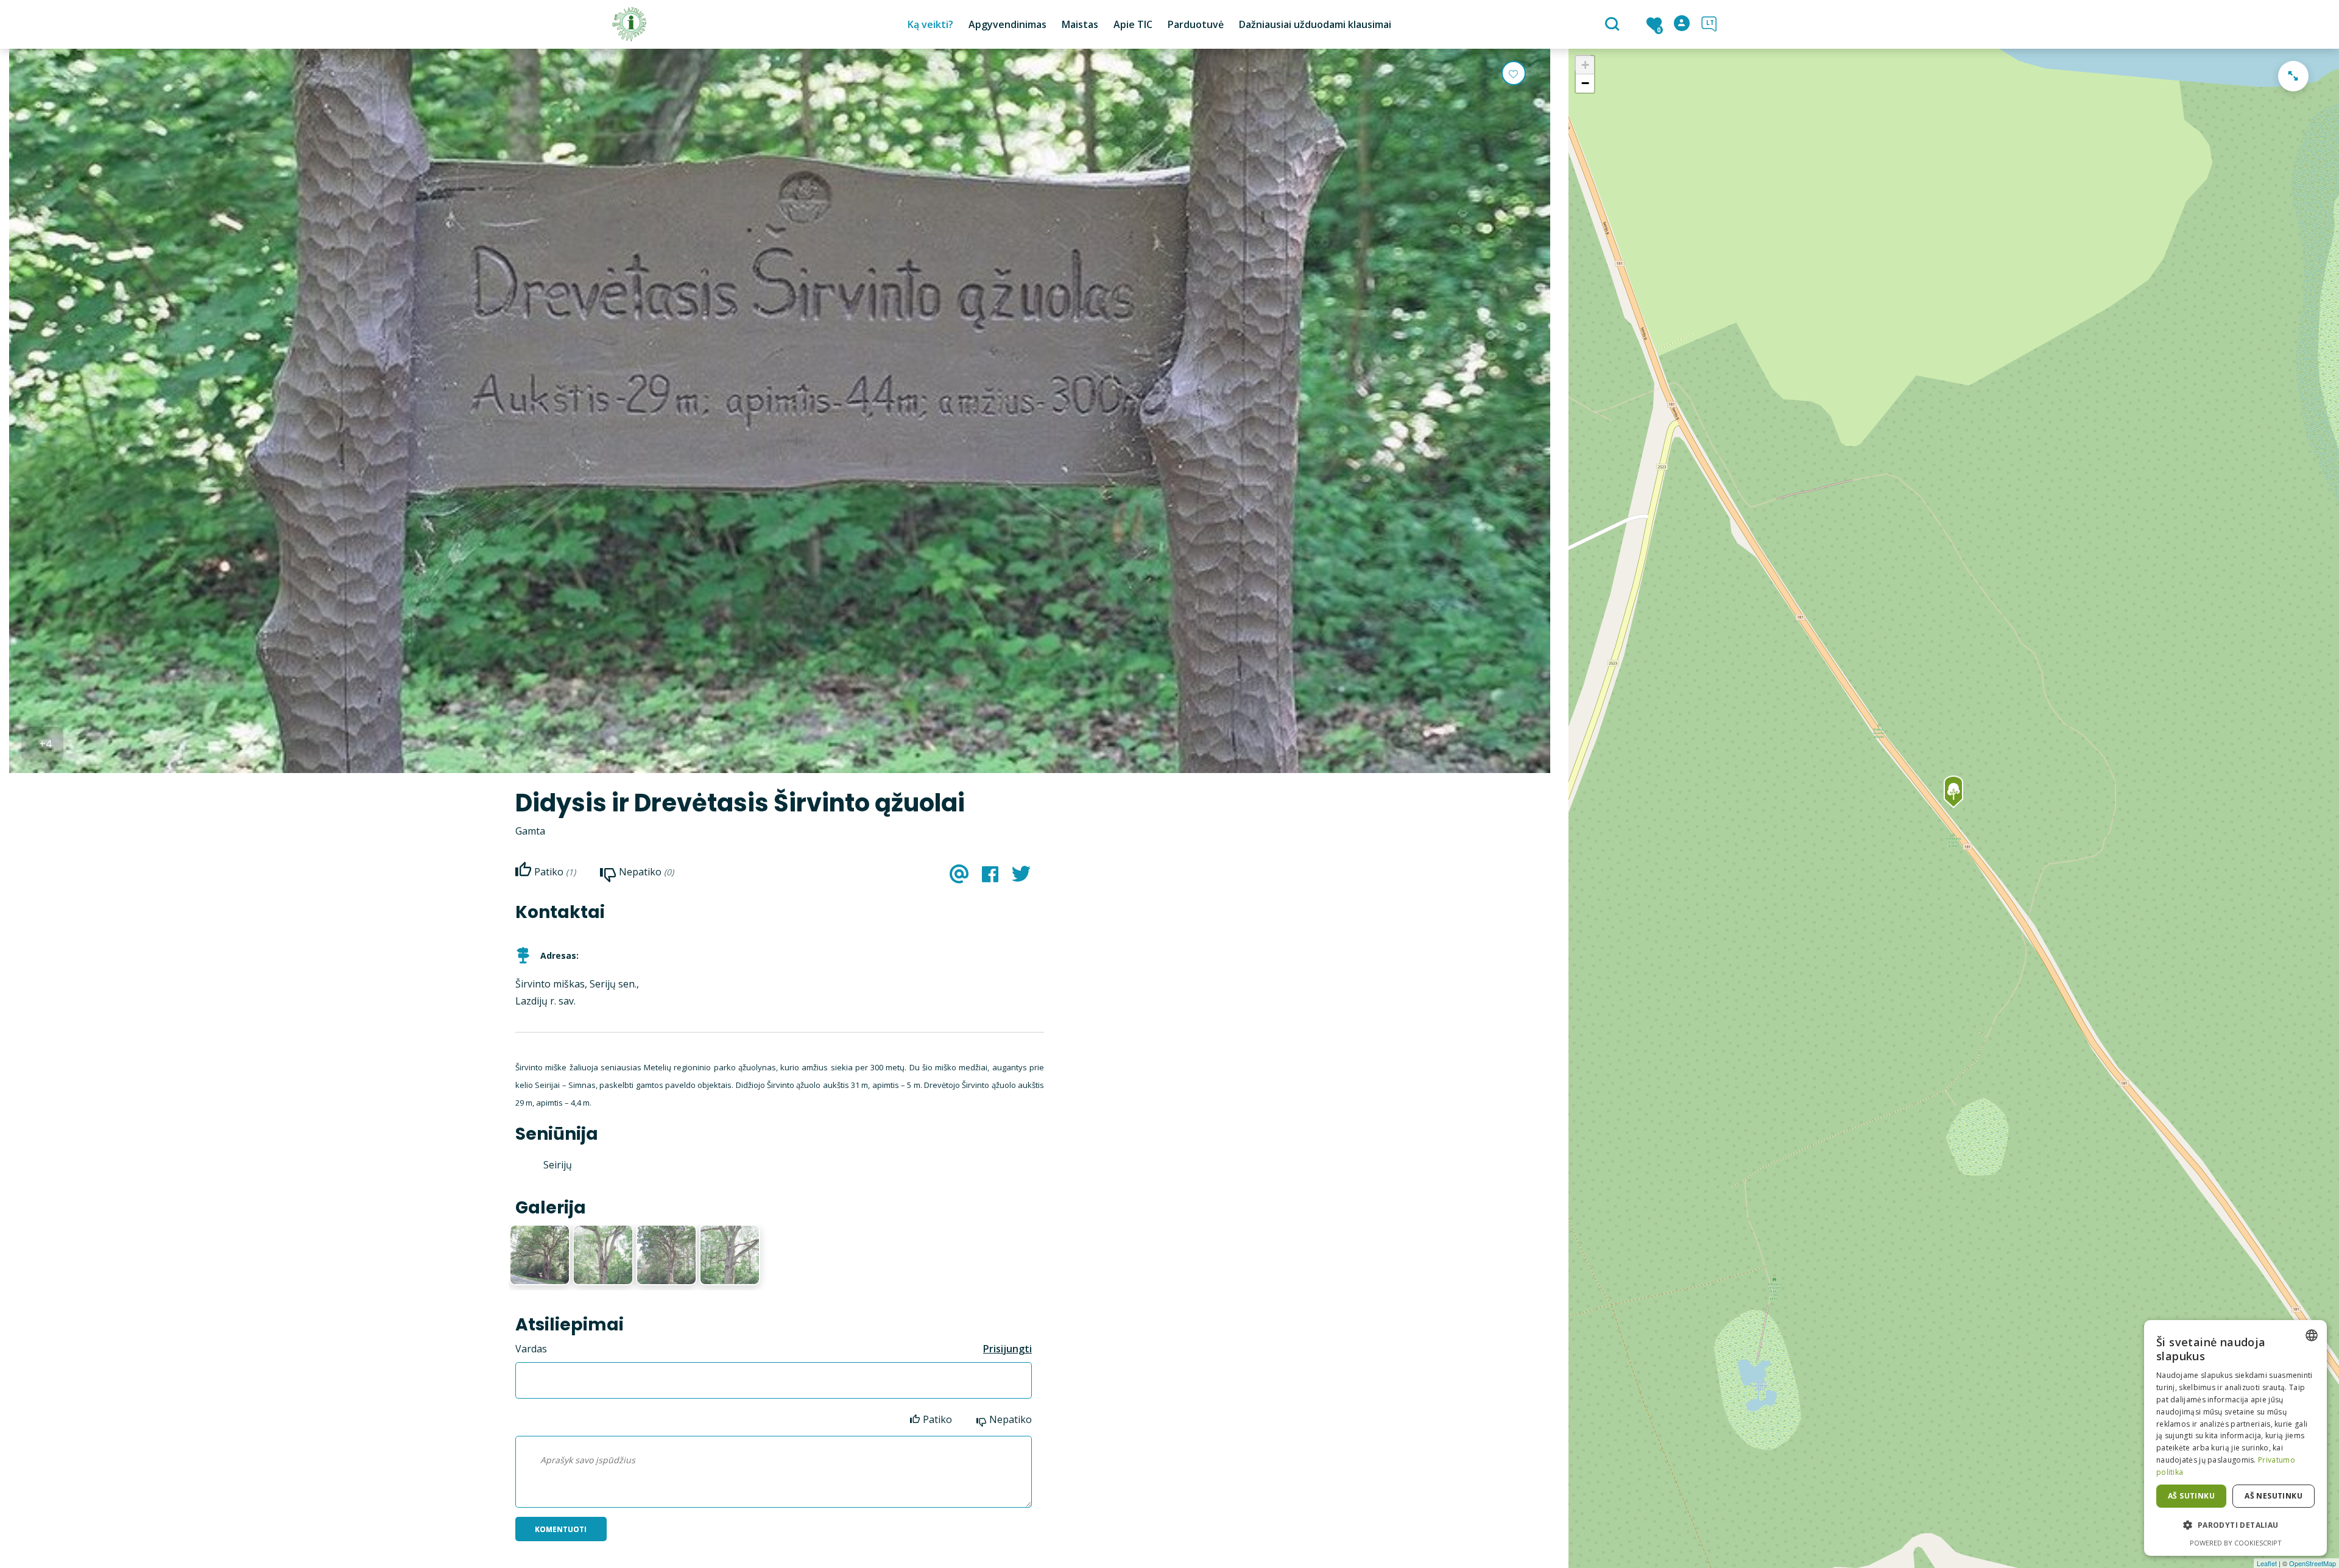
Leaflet (2267, 1563)
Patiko (937, 1419)
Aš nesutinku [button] (2274, 1496)
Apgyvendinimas (1007, 24)
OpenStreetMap (2313, 1563)
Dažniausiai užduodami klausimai (1315, 24)
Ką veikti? (930, 24)
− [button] (1585, 83)
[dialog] (2235, 1438)
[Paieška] (1614, 25)
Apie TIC (1133, 24)
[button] (2235, 1525)
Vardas (531, 1349)
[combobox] (2312, 1335)
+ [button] (1585, 65)
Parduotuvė (1196, 24)
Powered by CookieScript (2236, 1543)
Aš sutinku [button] (2191, 1496)
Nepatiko (1011, 1419)
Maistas (1080, 24)
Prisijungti (1007, 1349)
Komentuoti (561, 1529)
